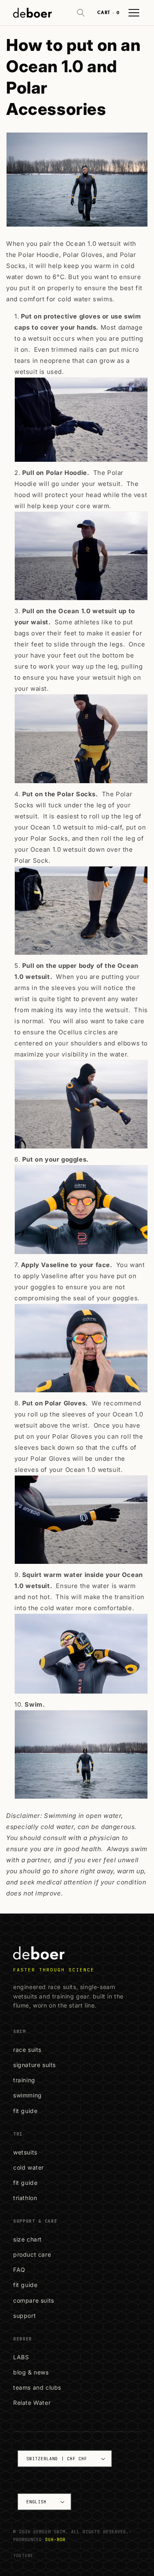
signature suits (34, 2065)
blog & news (31, 2372)
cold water (29, 2167)
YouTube (23, 2555)
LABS (21, 2357)
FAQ (19, 2270)
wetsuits (25, 2152)
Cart (108, 13)
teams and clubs (37, 2387)
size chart (28, 2239)
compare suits (34, 2300)
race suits (27, 2050)
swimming (28, 2095)
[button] (81, 13)
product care (32, 2254)
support (24, 2316)
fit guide (25, 2111)
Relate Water (32, 2403)
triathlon (25, 2198)
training (24, 2080)
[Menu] (134, 13)
